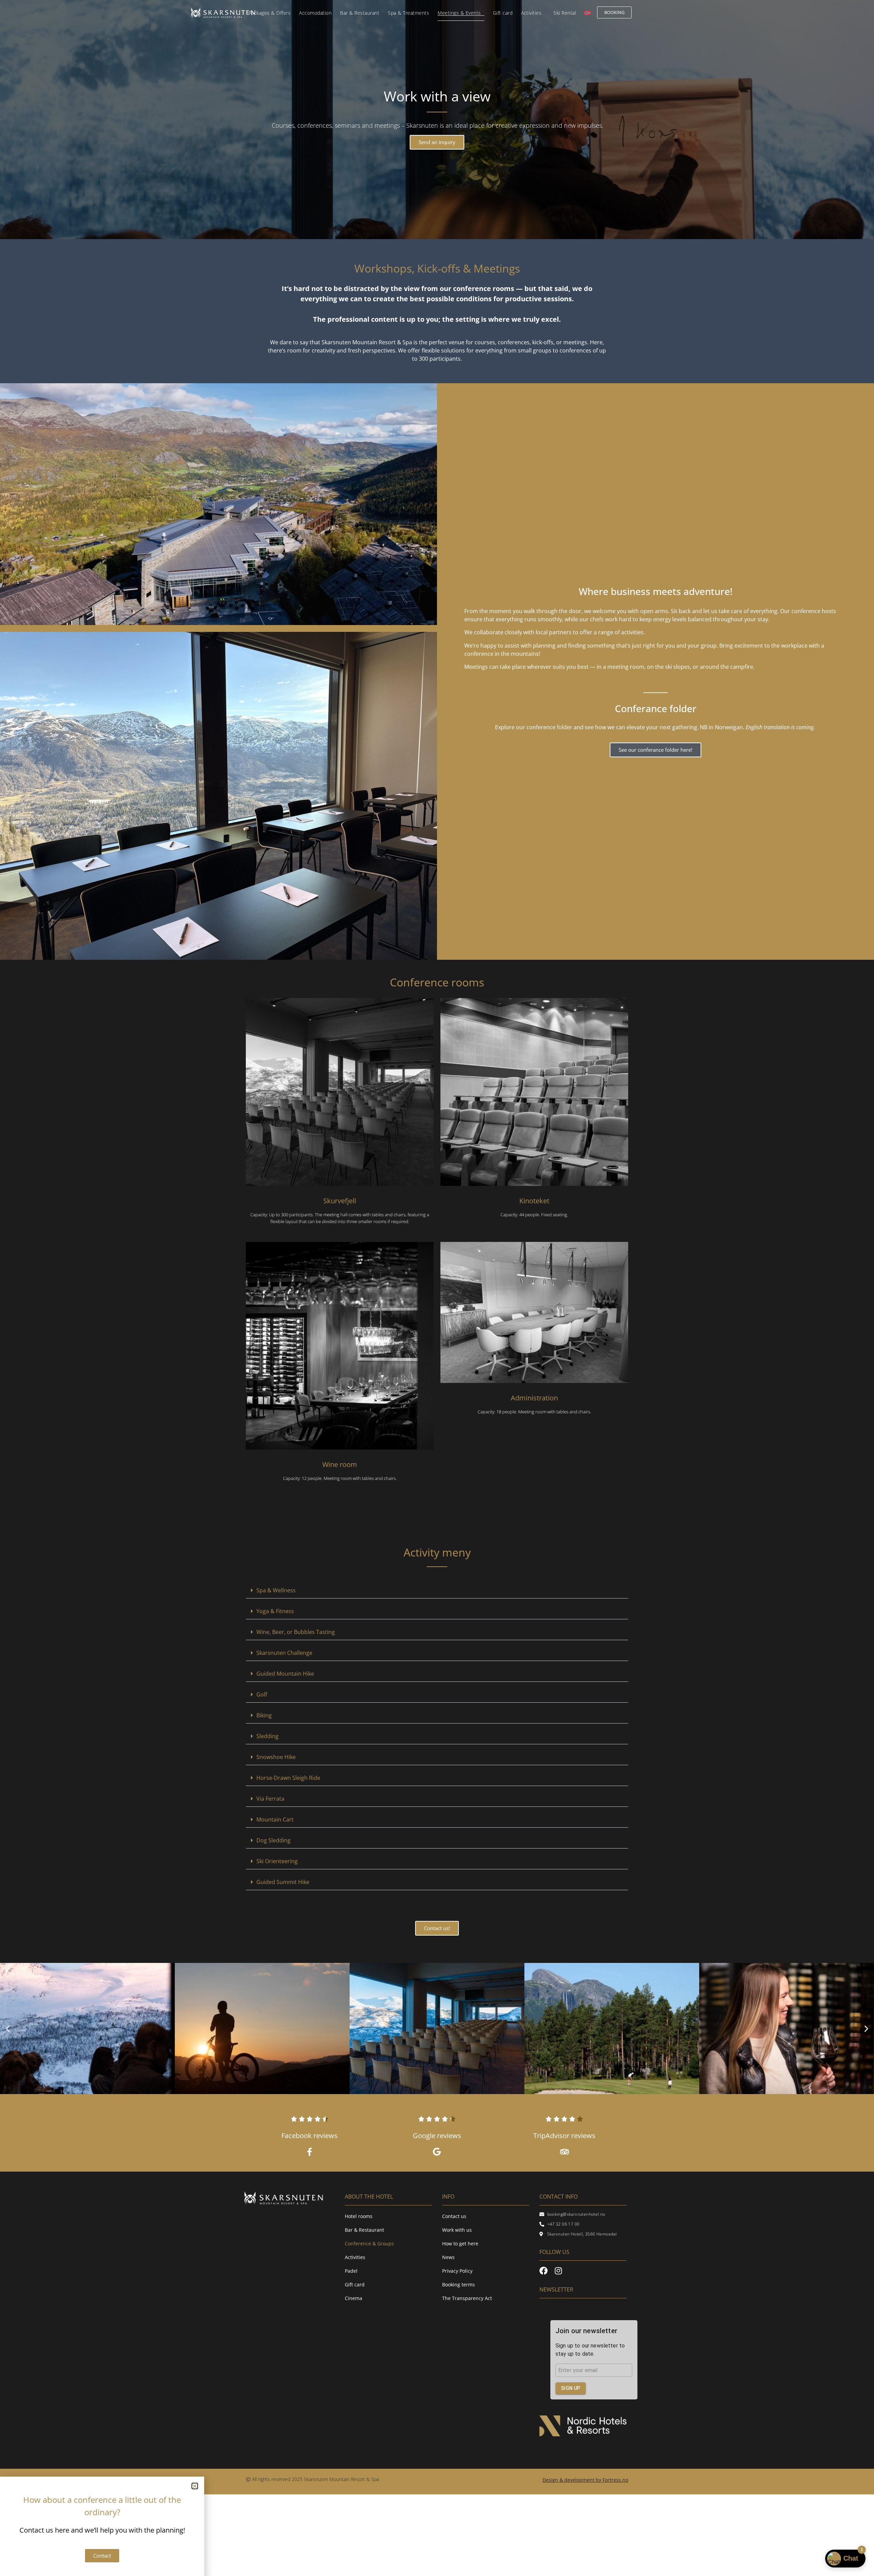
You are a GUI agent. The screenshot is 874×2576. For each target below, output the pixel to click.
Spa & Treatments (408, 13)
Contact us (454, 2216)
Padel (351, 2271)
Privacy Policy (457, 2271)
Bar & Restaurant (360, 13)
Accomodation (315, 13)
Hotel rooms (359, 2216)
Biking (264, 1715)
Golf (262, 1694)
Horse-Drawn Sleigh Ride (288, 1778)
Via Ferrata (270, 1799)
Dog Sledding (273, 1840)
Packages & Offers (270, 13)
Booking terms (459, 2284)
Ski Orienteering (277, 1861)
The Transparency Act (467, 2298)
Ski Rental (565, 13)
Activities (531, 13)
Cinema (354, 2298)
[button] (437, 1590)
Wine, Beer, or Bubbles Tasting (296, 1632)
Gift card (503, 13)
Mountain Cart (275, 1819)
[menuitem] (588, 13)
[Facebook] (544, 2271)
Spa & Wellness (276, 1590)
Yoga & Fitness (275, 1611)
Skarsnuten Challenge (284, 1653)
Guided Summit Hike (283, 1882)
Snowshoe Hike (276, 1757)
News (448, 2257)
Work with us (457, 2230)
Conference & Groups (369, 2243)
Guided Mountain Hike (285, 1674)
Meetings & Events (459, 13)
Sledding (267, 1736)
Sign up (571, 2388)
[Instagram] (558, 2271)
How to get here (460, 2243)
